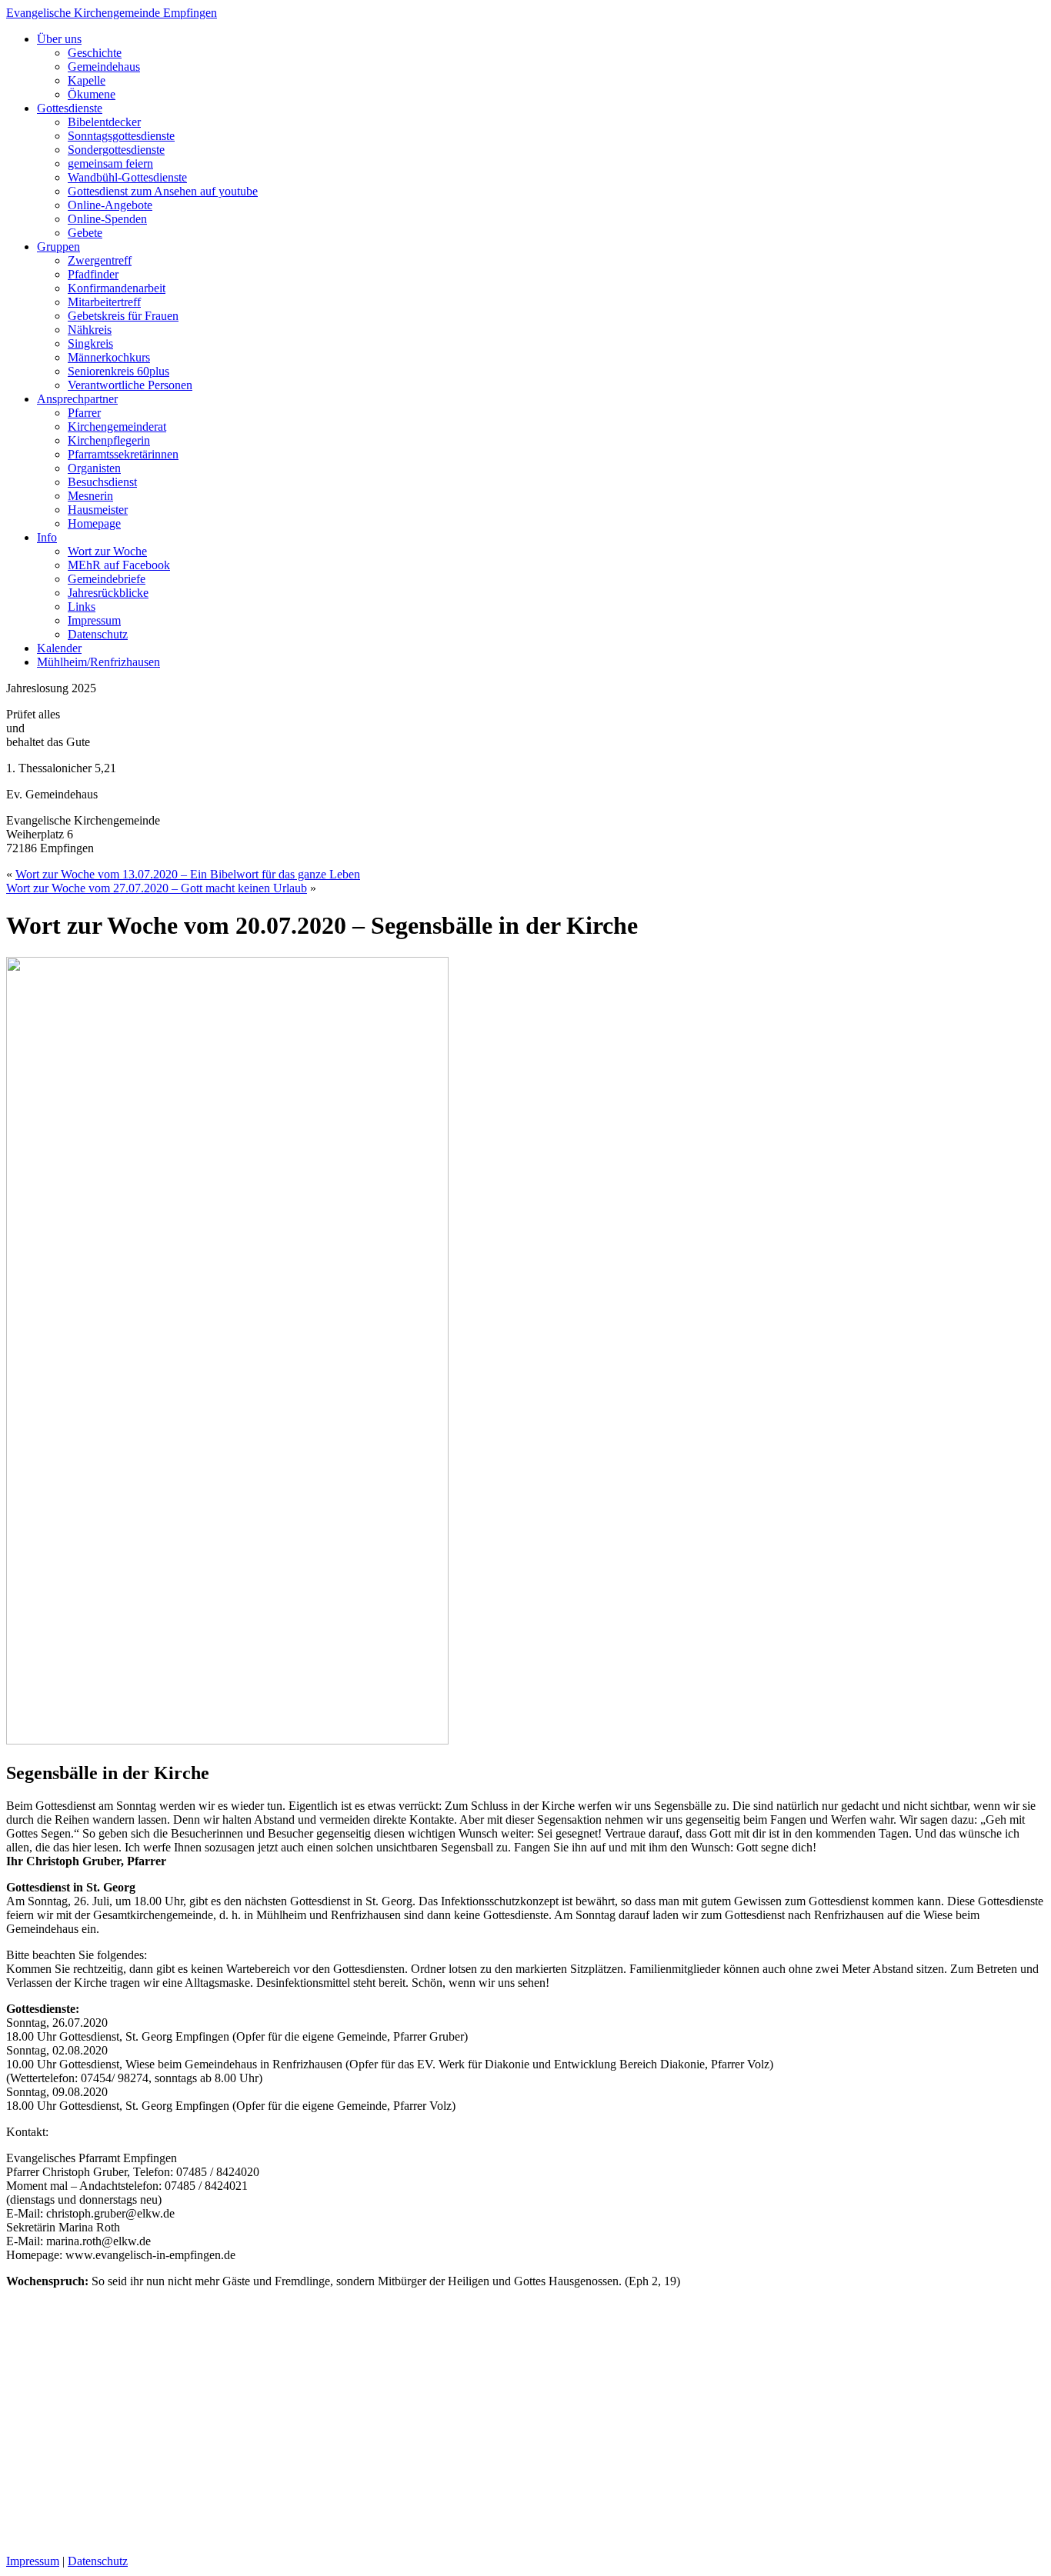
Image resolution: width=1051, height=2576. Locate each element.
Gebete (85, 233)
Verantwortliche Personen (130, 385)
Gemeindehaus (104, 67)
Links (82, 607)
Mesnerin (90, 496)
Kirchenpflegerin (109, 440)
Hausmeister (98, 510)
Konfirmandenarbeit (117, 288)
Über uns (59, 39)
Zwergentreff (100, 260)
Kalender (59, 648)
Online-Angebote (110, 205)
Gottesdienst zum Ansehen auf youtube (163, 191)
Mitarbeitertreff (104, 302)
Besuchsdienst (102, 482)
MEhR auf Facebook (119, 565)
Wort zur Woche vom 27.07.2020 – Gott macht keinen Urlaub (157, 888)
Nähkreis (90, 330)
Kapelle (87, 80)
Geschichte (95, 53)
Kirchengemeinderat (117, 427)
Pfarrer (84, 413)
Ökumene (92, 94)
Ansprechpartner (77, 399)
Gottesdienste (70, 108)
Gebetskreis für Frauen (123, 316)
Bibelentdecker (104, 122)
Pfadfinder (93, 274)
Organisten (94, 468)
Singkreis (90, 343)
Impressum (94, 620)
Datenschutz (98, 634)
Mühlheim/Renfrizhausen (98, 662)
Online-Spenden (107, 219)
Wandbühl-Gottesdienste (127, 177)
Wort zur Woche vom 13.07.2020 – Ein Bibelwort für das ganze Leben (188, 874)
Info (47, 537)
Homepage (94, 523)
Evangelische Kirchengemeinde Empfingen (112, 13)
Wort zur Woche (107, 551)
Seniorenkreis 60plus (118, 371)
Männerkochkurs (109, 357)
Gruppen (58, 247)
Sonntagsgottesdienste (121, 136)
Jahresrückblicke (108, 593)
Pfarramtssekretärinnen (123, 454)
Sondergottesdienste (116, 150)
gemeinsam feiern (110, 163)
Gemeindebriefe (107, 579)
